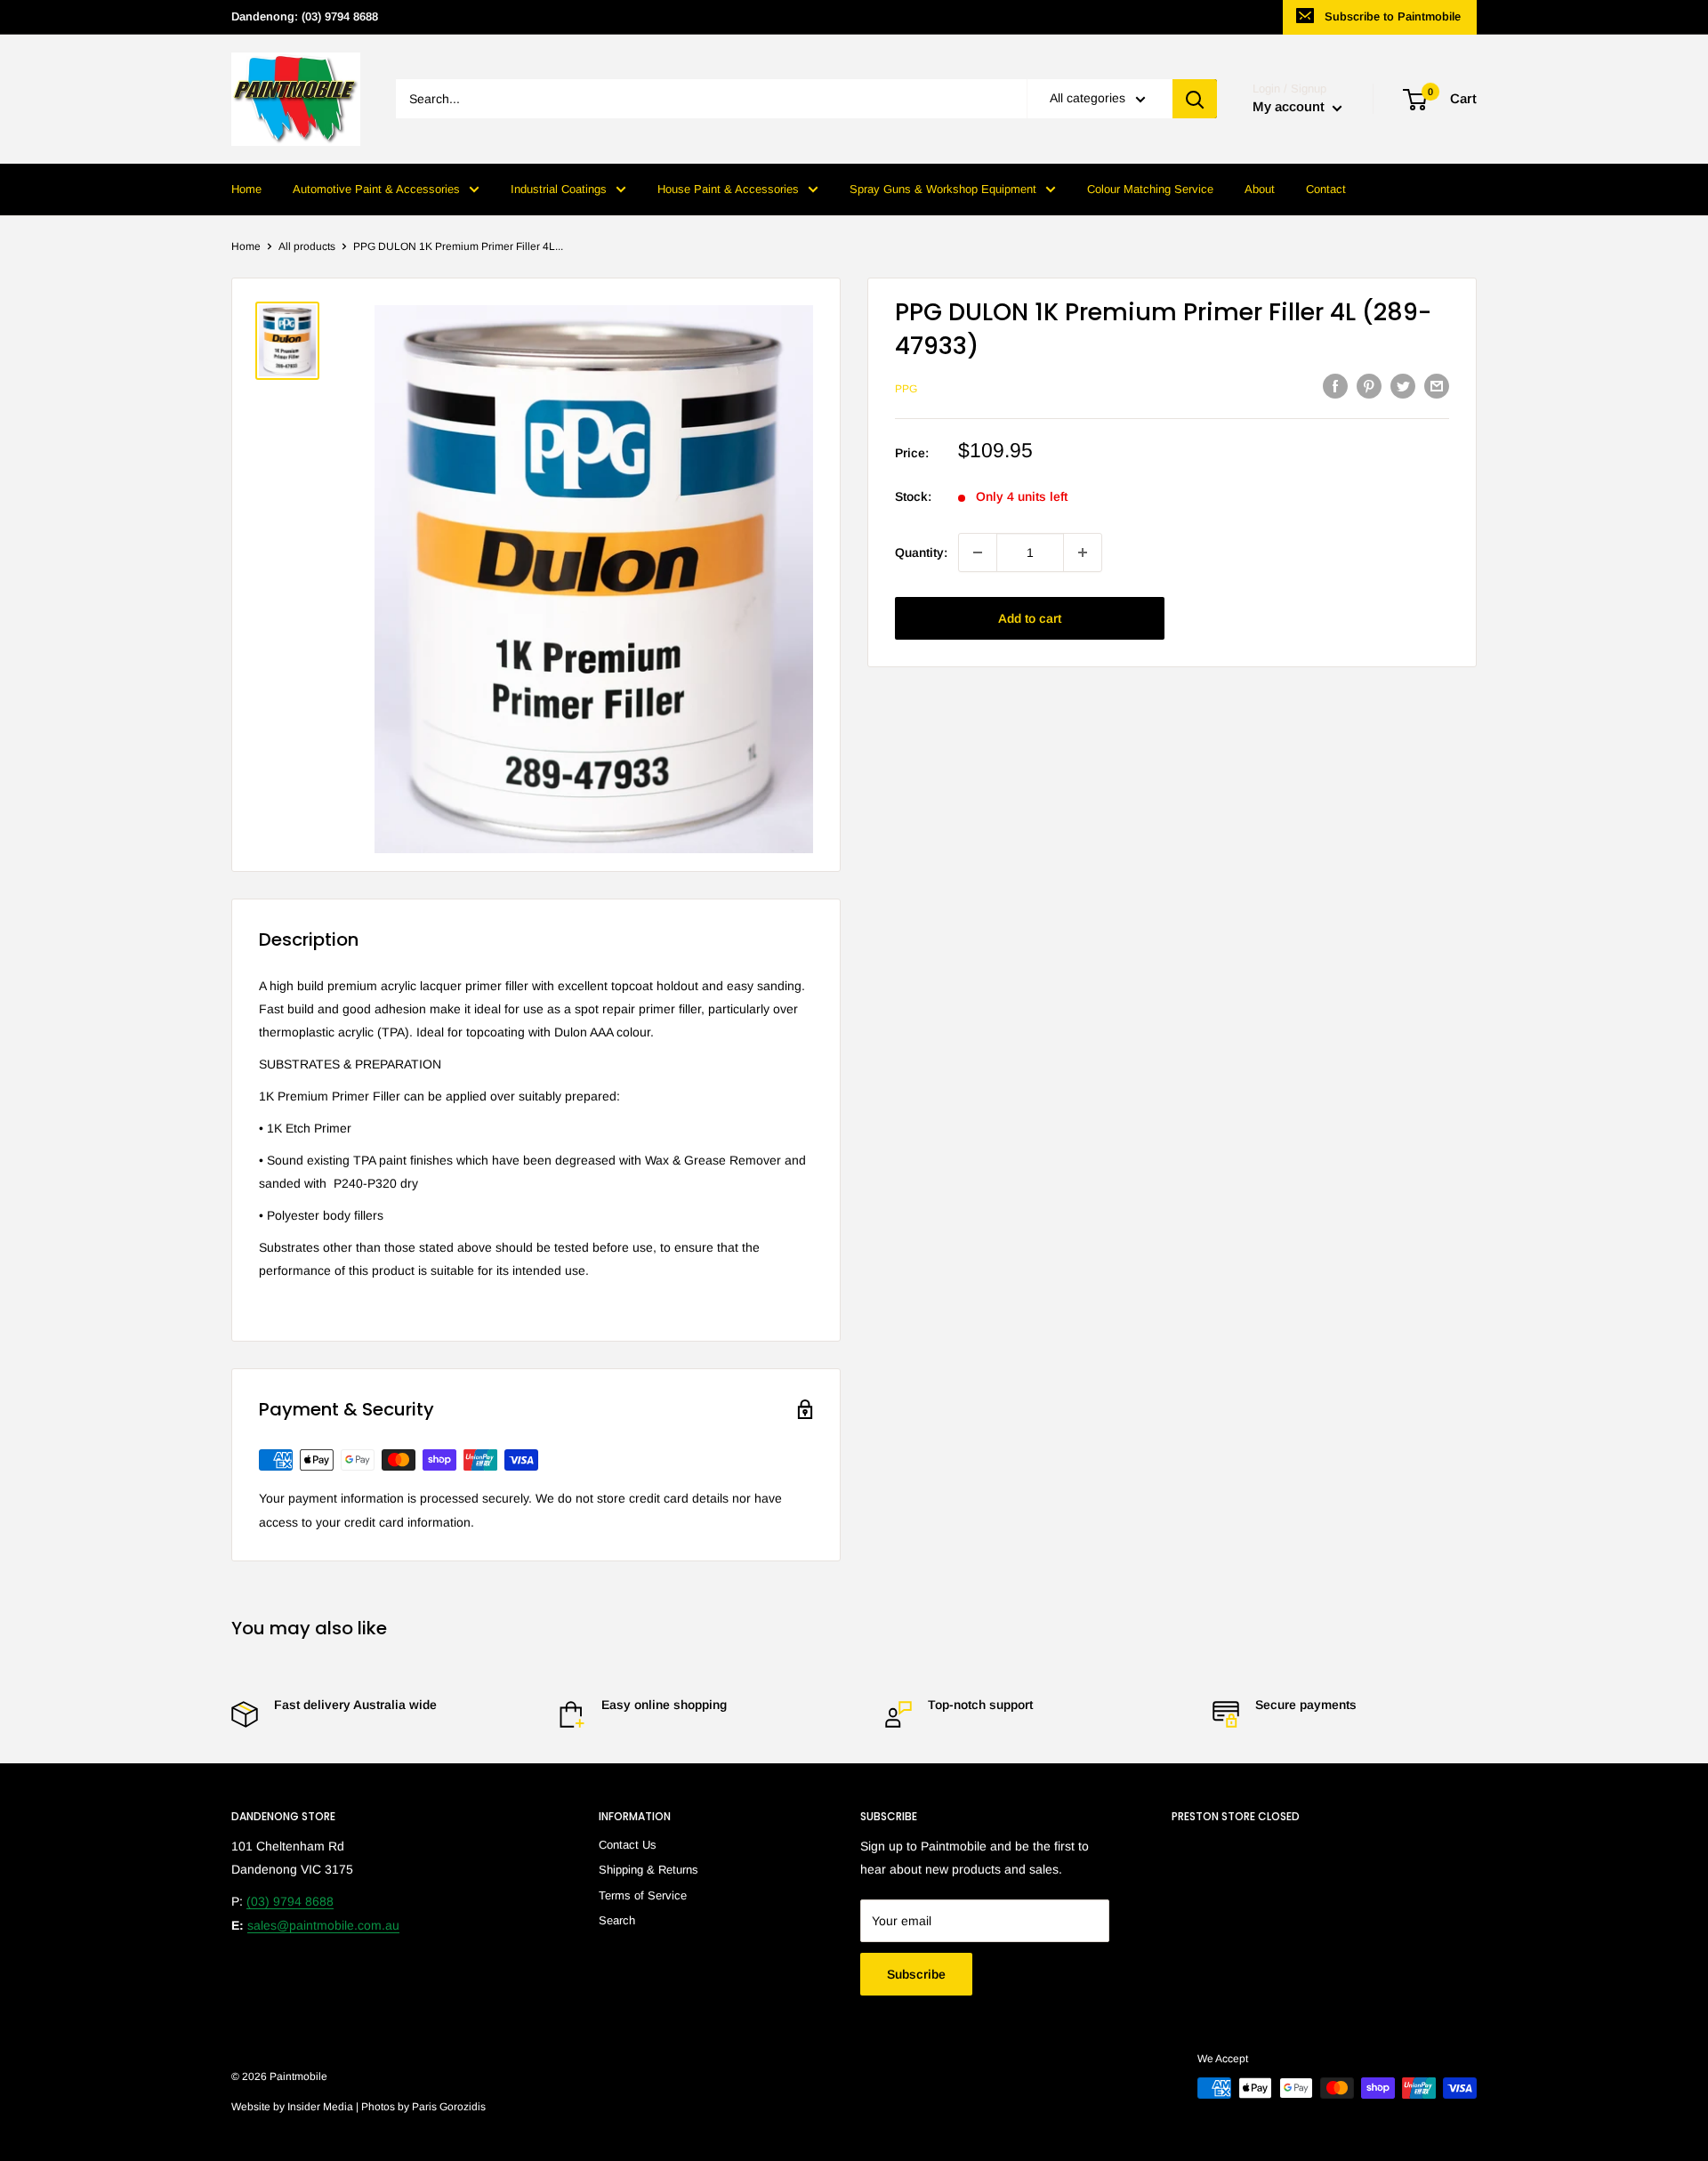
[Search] (1195, 100)
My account (1290, 107)
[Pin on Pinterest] (1369, 386)
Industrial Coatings (559, 189)
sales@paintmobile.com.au (323, 1925)
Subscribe (916, 1974)
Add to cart (1030, 618)
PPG (906, 389)
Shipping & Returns (649, 1870)
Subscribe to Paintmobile (1393, 16)
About (1260, 189)
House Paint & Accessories (728, 189)
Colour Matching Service (1150, 189)
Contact (1326, 189)
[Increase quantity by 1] (1083, 552)
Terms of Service (643, 1895)
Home (246, 189)
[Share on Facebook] (1335, 386)
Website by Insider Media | (296, 2107)
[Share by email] (1437, 386)
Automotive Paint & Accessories (376, 189)
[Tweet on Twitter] (1403, 386)
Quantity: (921, 552)
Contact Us (628, 1845)
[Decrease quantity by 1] (978, 552)
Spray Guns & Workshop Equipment (943, 189)
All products (307, 246)
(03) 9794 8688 (290, 1901)
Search (617, 1920)
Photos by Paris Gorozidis (423, 2107)
